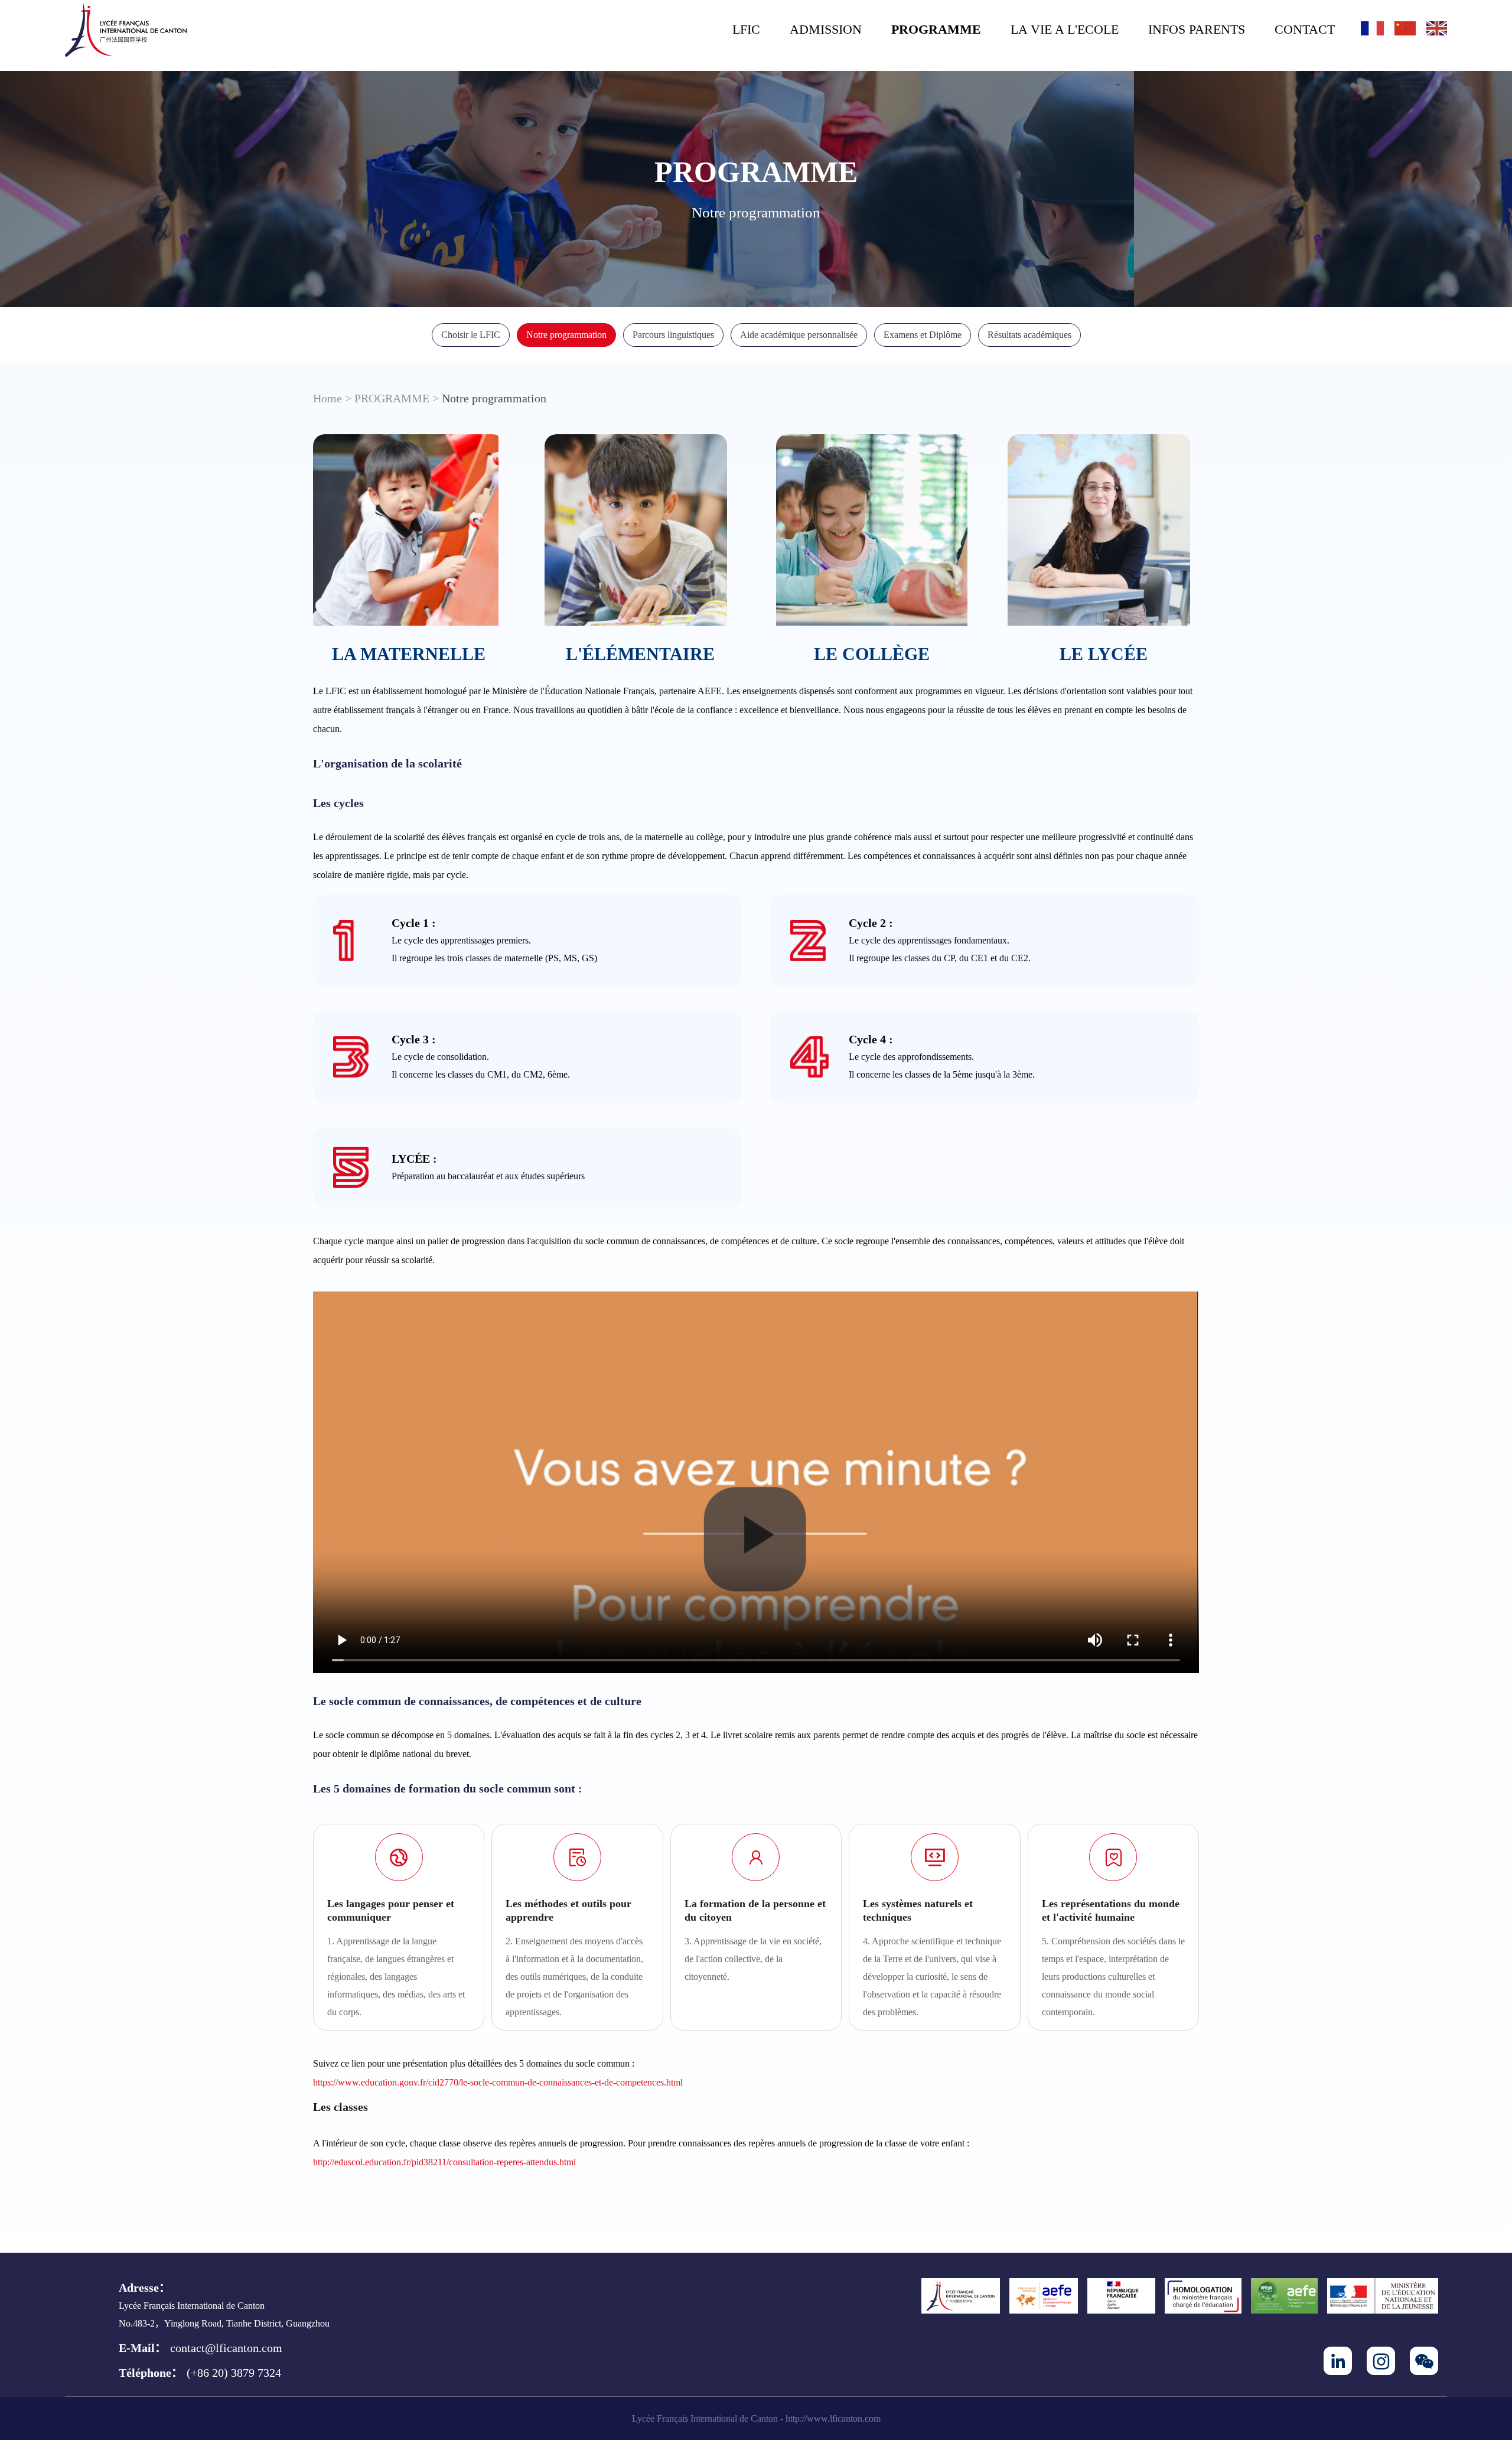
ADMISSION (826, 29)
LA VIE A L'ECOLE (1065, 29)
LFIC (746, 29)
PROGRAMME (936, 29)
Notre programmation (494, 398)
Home (328, 398)
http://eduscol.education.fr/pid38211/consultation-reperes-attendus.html (444, 2162)
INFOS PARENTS (1197, 29)
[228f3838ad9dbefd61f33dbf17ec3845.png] (126, 30)
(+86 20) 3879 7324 (234, 2373)
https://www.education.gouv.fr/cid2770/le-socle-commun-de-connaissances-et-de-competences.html (498, 2082)
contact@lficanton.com (226, 2348)
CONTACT (1305, 29)
